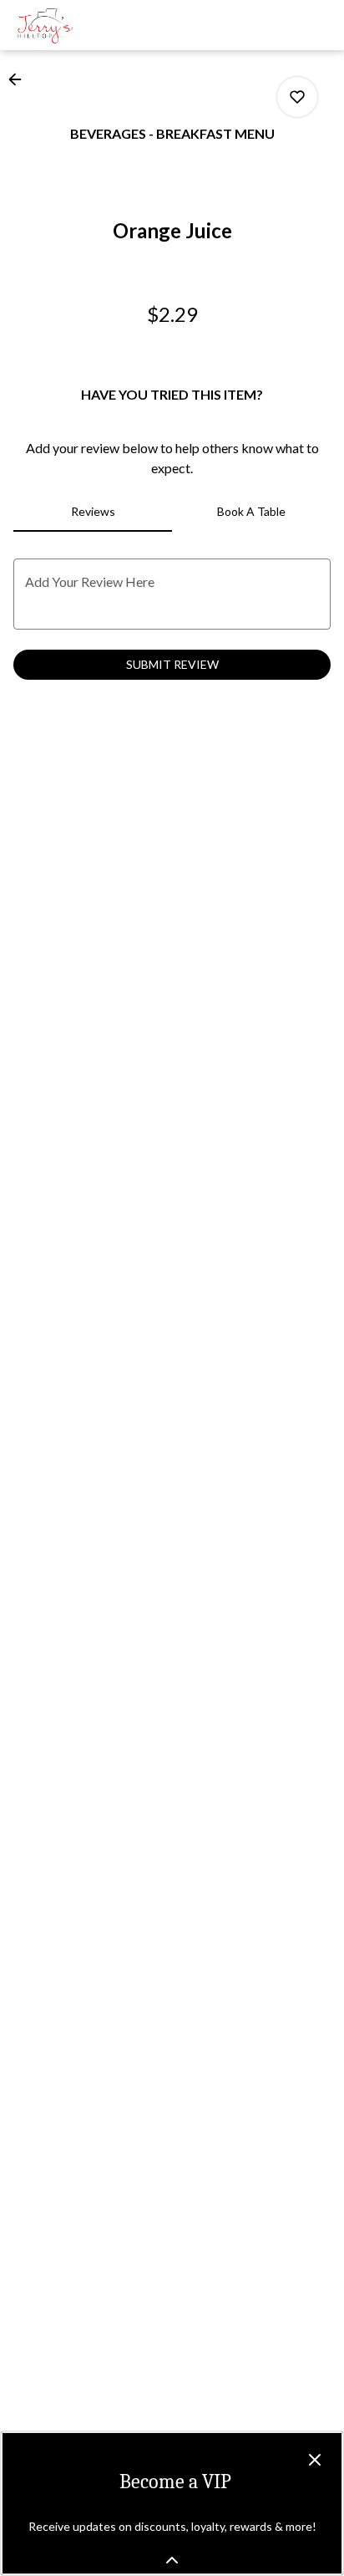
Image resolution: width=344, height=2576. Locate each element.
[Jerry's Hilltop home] (89, 25)
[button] (20, 79)
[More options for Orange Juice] (297, 97)
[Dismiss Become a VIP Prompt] (315, 2460)
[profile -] (279, 24)
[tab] (93, 512)
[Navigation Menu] (321, 25)
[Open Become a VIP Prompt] (172, 2560)
